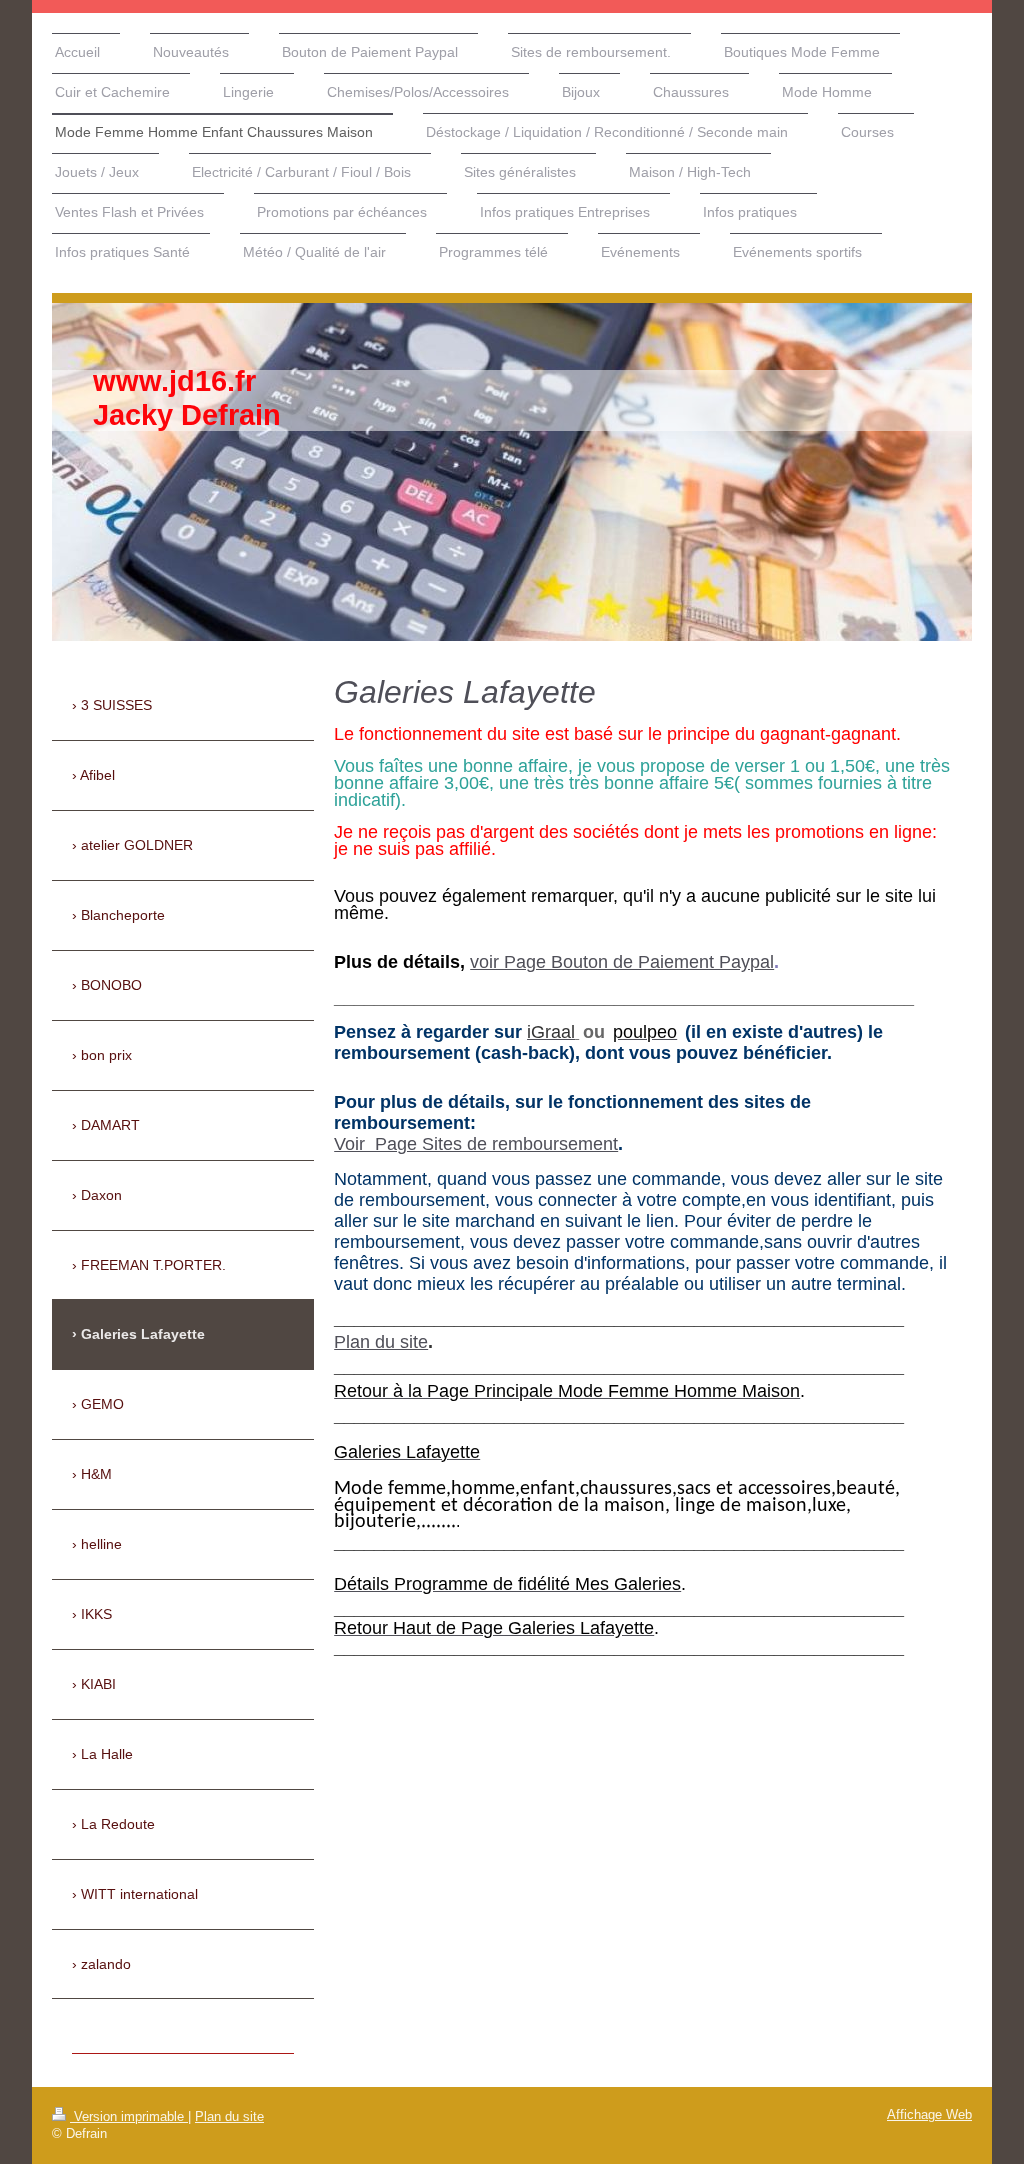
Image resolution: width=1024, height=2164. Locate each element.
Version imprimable (129, 2117)
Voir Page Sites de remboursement (476, 1144)
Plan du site (381, 1342)
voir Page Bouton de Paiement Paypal (622, 962)
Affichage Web (929, 2115)
